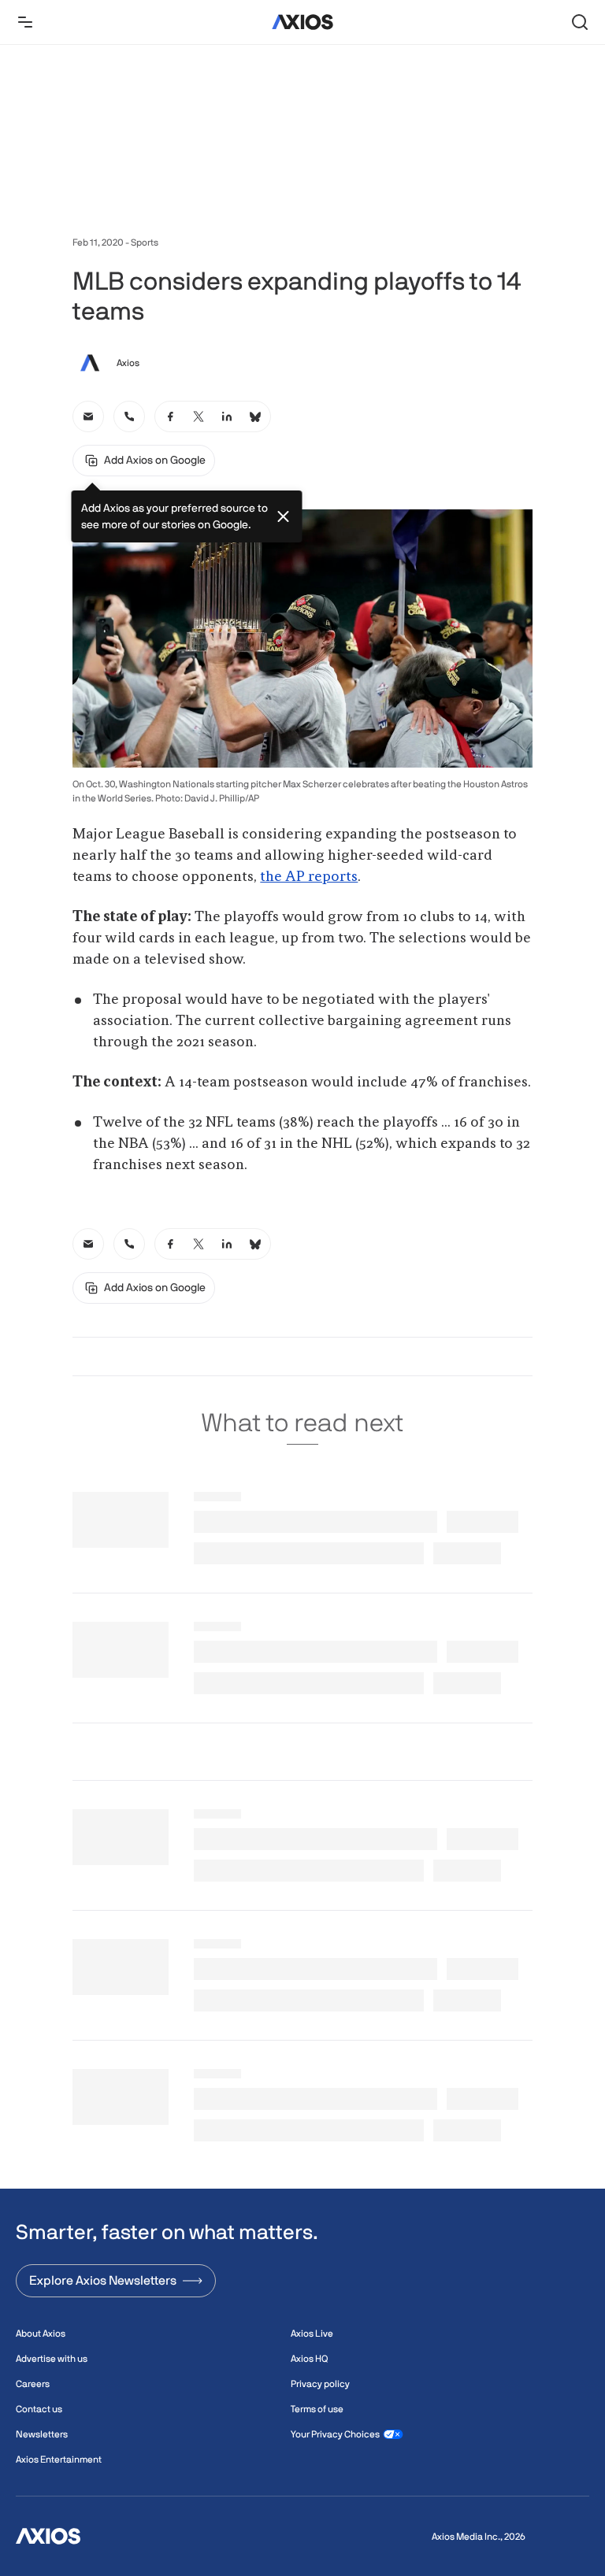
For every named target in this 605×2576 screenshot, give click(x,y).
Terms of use (317, 2409)
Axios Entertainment (59, 2459)
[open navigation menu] (25, 22)
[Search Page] (580, 22)
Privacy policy (320, 2384)
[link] (88, 416)
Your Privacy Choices (335, 2434)
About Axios (41, 2334)
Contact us (39, 2409)
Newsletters (42, 2434)
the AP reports (309, 877)
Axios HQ (309, 2359)
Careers (33, 2384)
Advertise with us (52, 2359)
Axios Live (312, 2334)
